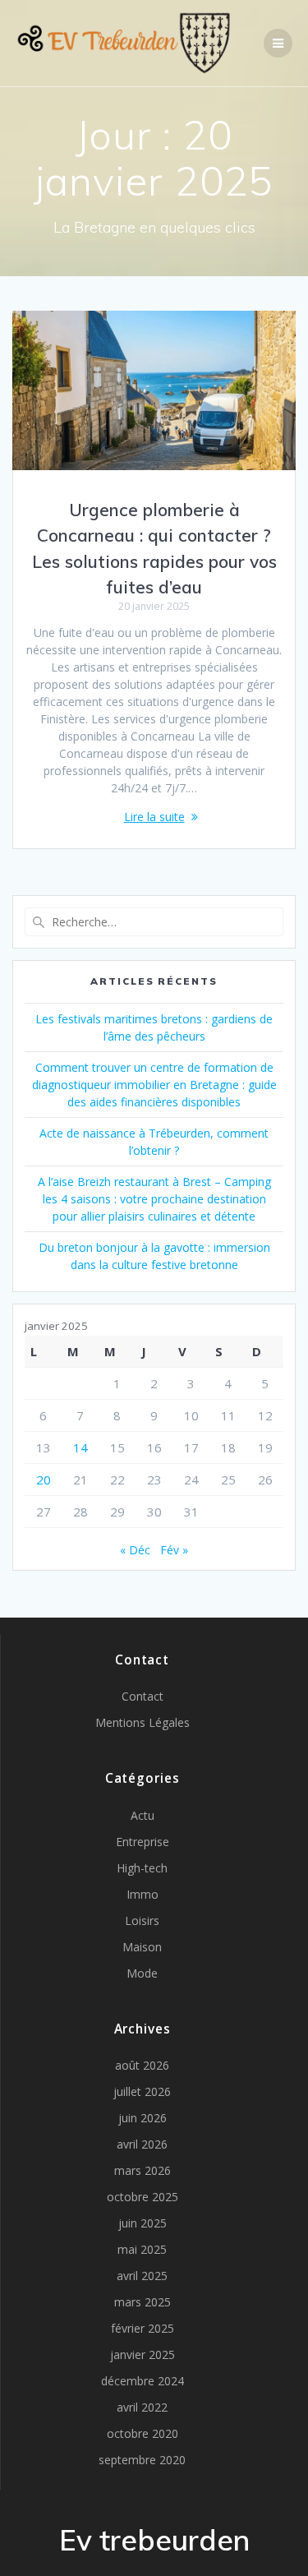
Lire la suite (154, 817)
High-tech (142, 1868)
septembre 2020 (142, 2460)
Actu (143, 1815)
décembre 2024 (143, 2381)
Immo (143, 1894)
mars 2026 (143, 2170)
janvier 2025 (143, 2354)
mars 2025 (143, 2302)
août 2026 (142, 2065)
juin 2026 (143, 2118)
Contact (143, 1696)
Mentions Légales (143, 1722)
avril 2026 (142, 2144)
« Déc (135, 1550)
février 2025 (143, 2328)
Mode (142, 1973)
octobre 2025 (143, 2197)
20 (44, 1480)
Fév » (174, 1550)
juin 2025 (143, 2223)
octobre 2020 (143, 2433)
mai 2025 (142, 2249)
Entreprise (143, 1842)
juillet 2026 (142, 2091)
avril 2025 (142, 2276)
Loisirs (142, 1920)
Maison (142, 1947)
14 (80, 1447)
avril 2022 (142, 2407)
